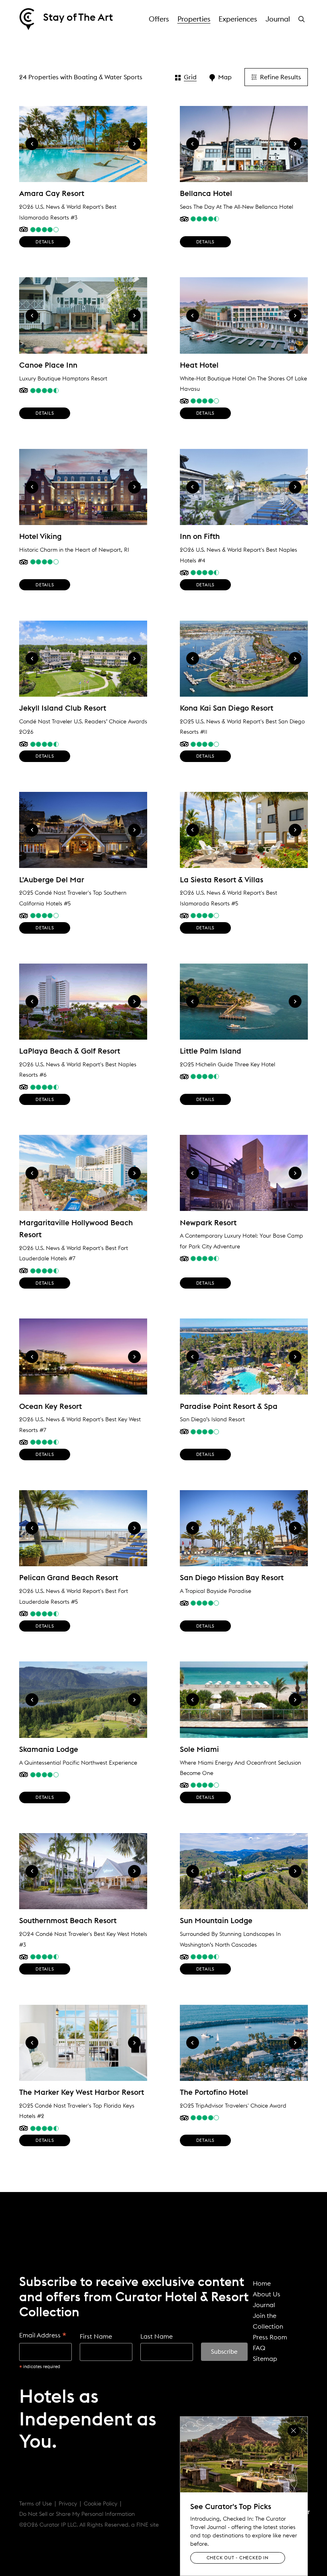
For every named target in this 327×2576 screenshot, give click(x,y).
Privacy (68, 2504)
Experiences (238, 19)
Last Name (157, 2336)
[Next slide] (134, 144)
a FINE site (145, 2525)
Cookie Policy (100, 2504)
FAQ (259, 2348)
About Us (267, 2294)
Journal (278, 19)
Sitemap (265, 2359)
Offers (159, 19)
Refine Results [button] (281, 77)
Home (262, 2283)
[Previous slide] (32, 144)
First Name (96, 2336)
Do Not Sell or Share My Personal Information (77, 2514)
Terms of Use (35, 2504)
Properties (194, 19)
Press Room (270, 2337)
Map (225, 77)
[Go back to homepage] (27, 19)
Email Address (43, 2336)
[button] (303, 19)
